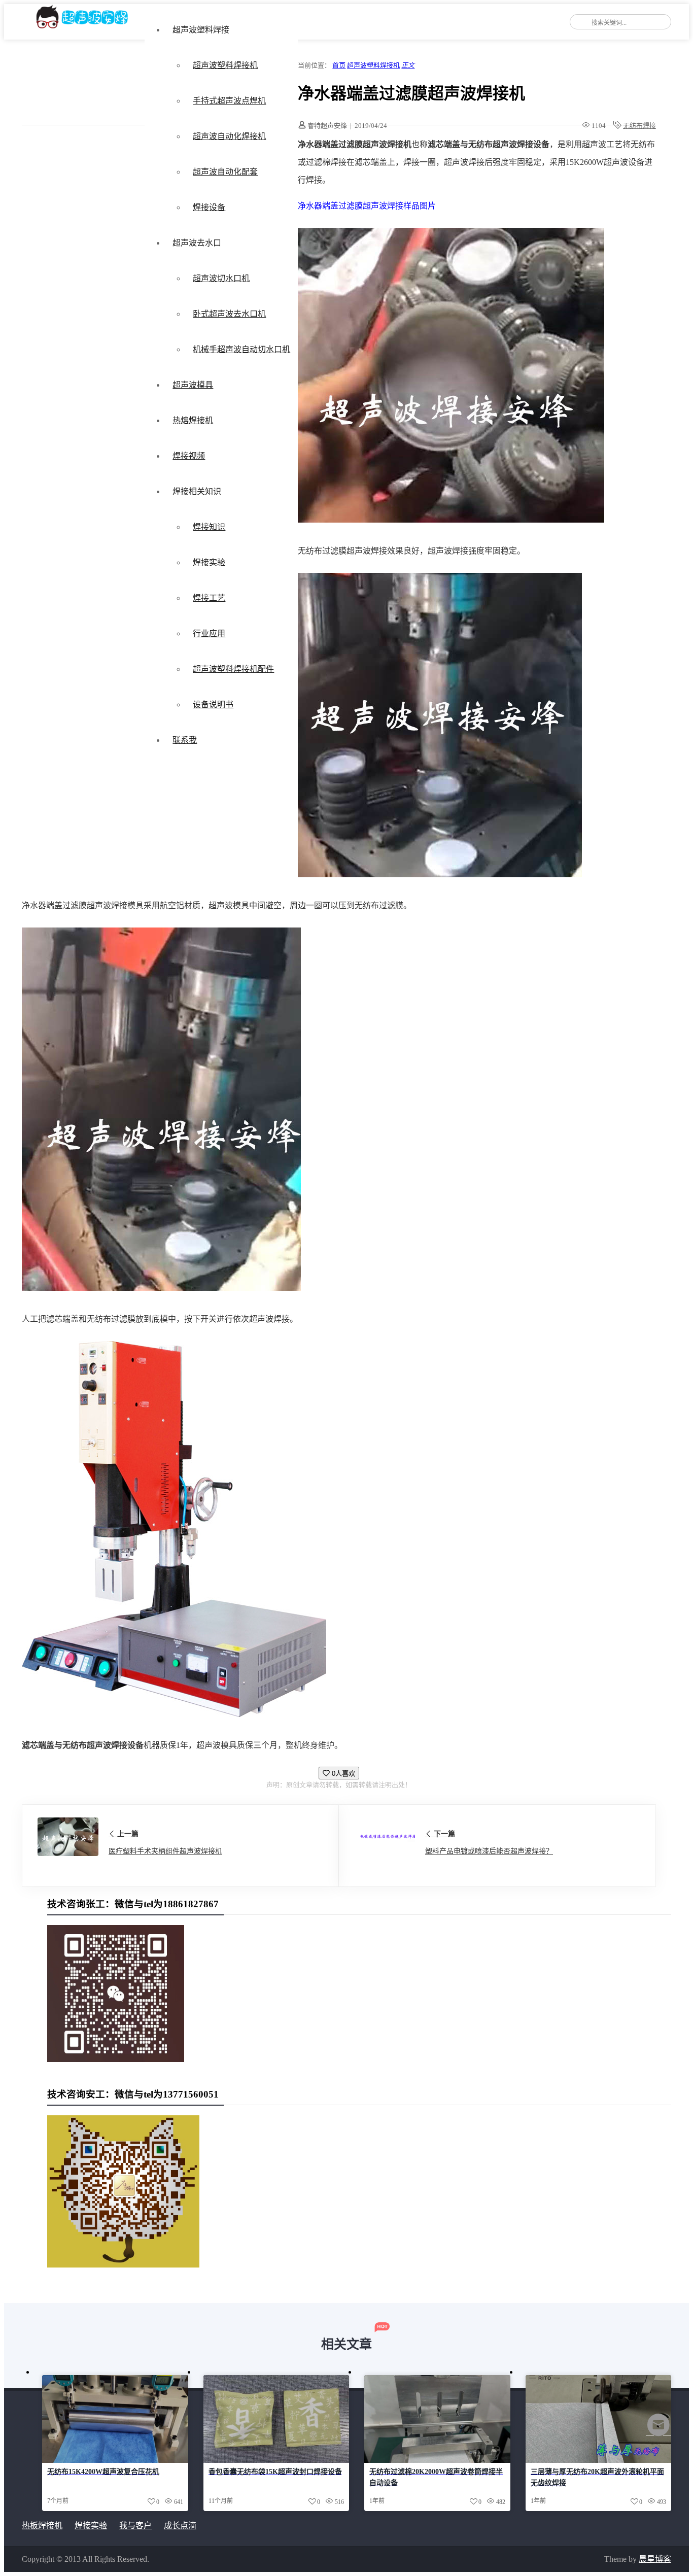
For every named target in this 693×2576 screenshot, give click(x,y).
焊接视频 (189, 456)
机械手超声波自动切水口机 (241, 349)
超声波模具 (193, 385)
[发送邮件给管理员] (659, 2432)
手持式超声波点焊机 (229, 101)
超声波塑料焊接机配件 (233, 669)
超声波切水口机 (221, 278)
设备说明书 (213, 705)
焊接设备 (209, 207)
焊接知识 (209, 527)
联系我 (185, 740)
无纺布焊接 (639, 126)
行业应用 (209, 633)
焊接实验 (209, 562)
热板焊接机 (42, 2526)
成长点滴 (180, 2526)
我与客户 (135, 2526)
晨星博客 (655, 2559)
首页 (339, 65)
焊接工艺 (209, 598)
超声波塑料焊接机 (225, 65)
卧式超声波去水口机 (229, 314)
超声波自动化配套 (225, 172)
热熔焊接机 (193, 420)
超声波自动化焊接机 (229, 136)
